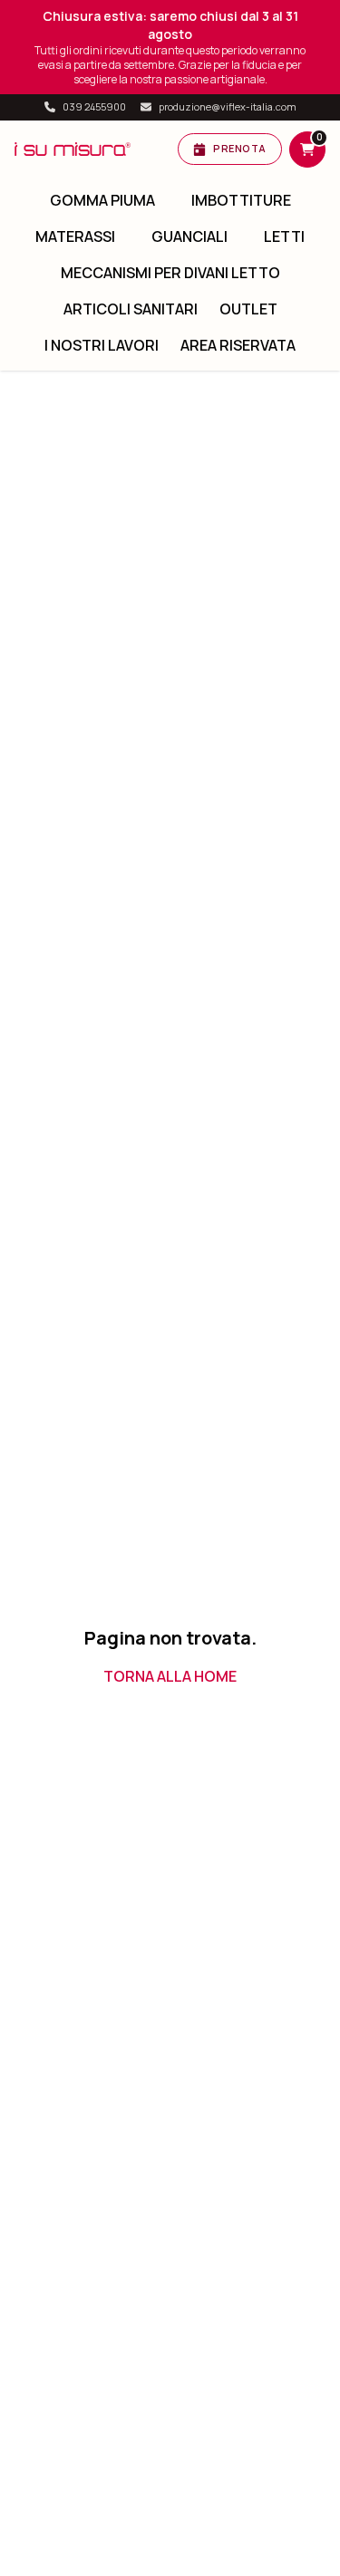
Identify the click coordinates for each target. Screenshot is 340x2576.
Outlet (248, 309)
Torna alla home (170, 1676)
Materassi (75, 236)
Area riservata (238, 345)
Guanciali (189, 236)
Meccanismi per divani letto (170, 273)
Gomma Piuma (102, 200)
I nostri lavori (102, 345)
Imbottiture (241, 200)
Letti (284, 236)
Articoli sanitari (131, 309)
